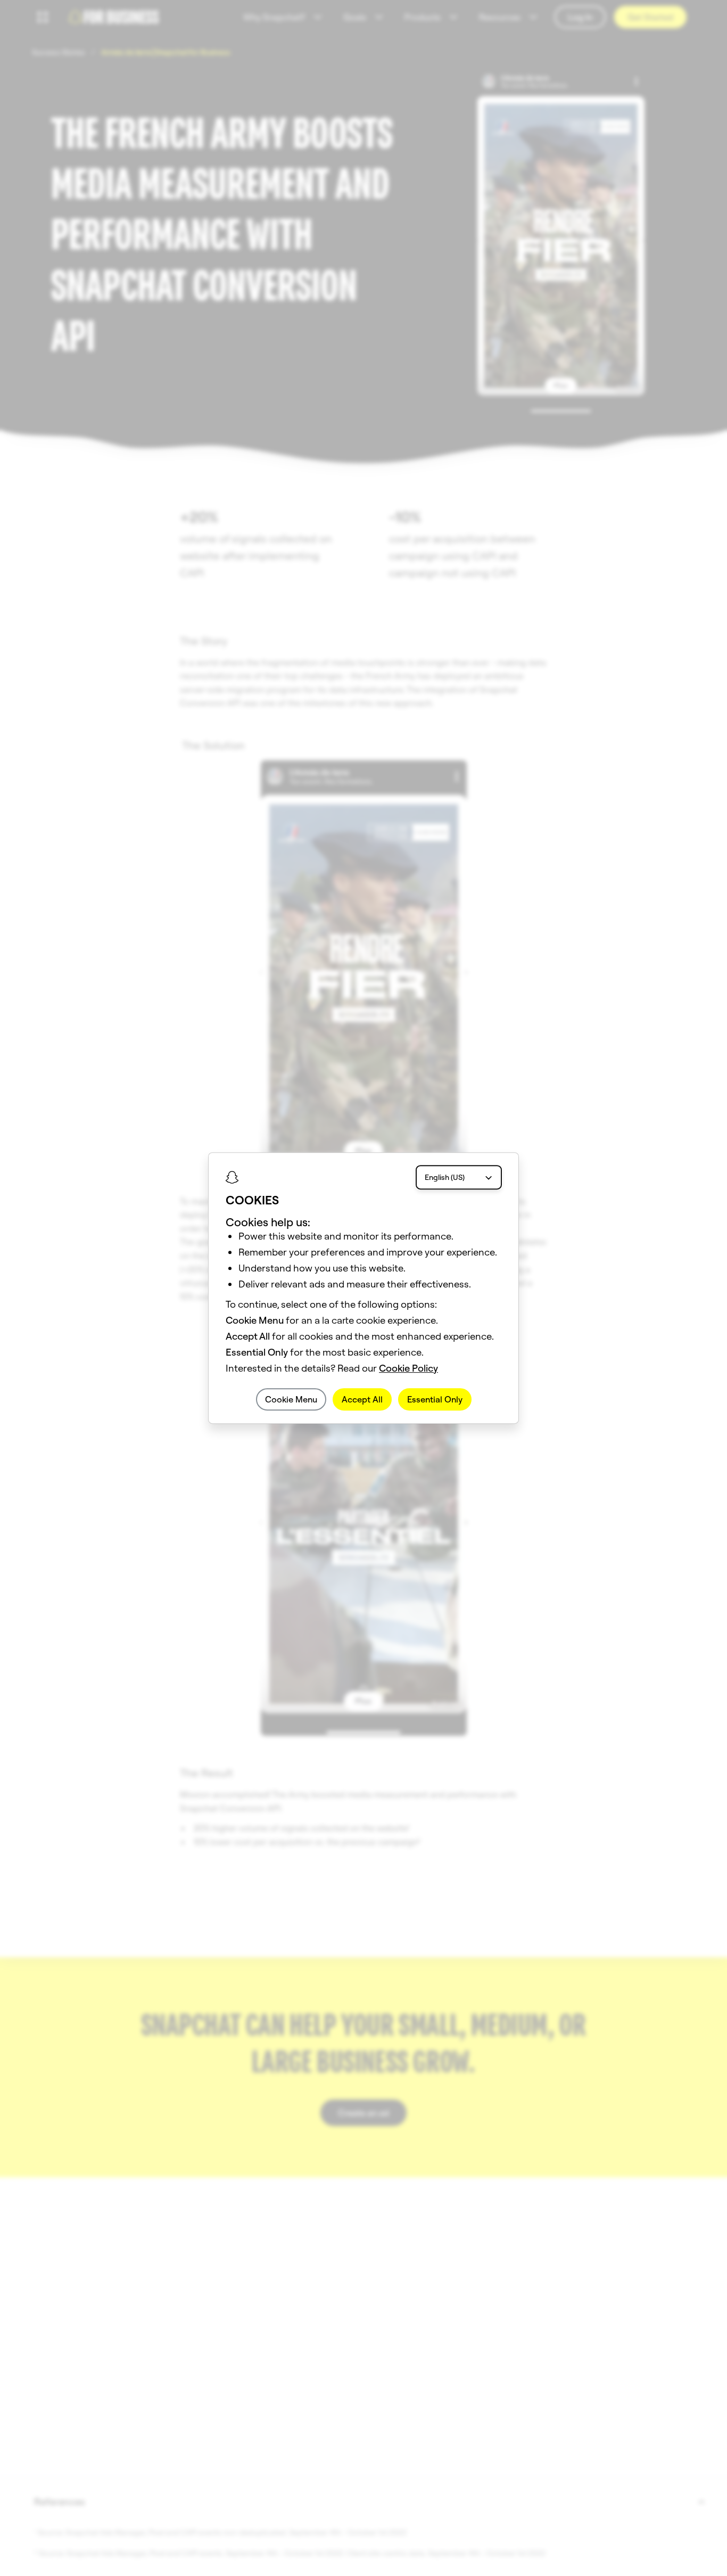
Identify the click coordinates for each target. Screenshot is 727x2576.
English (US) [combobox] (445, 1177)
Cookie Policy (408, 1368)
